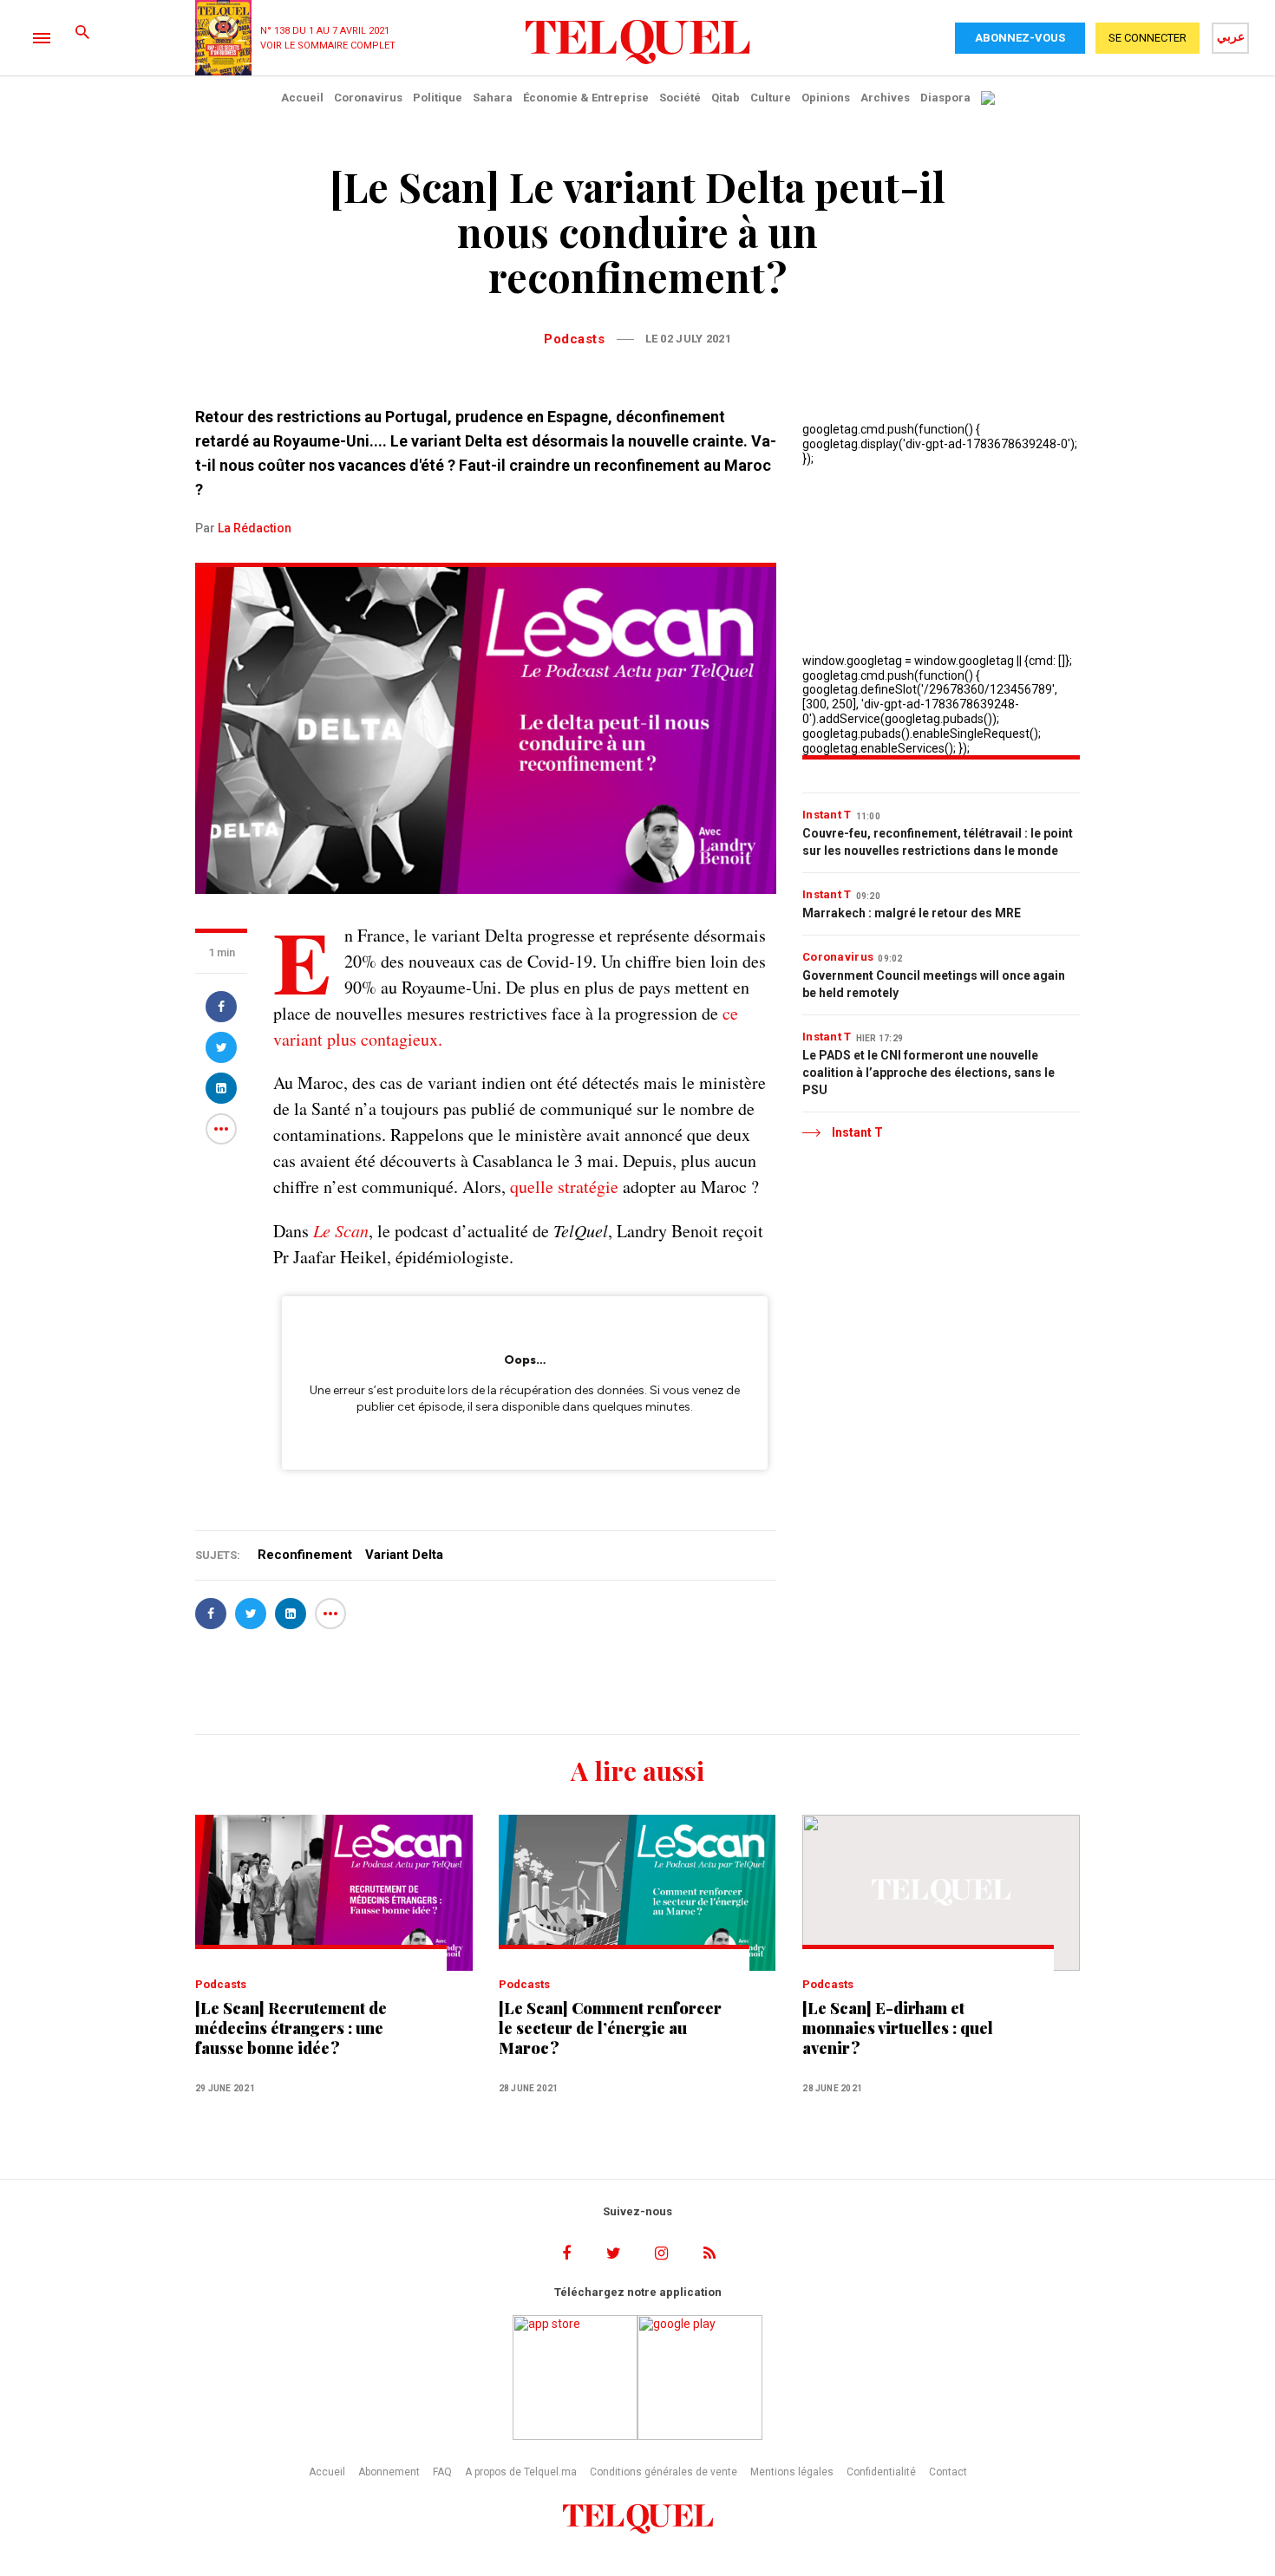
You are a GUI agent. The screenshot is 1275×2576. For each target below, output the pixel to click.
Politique (438, 98)
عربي (1231, 36)
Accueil (302, 98)
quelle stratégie (564, 1187)
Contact (948, 2472)
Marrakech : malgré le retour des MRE (912, 913)
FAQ (442, 2472)
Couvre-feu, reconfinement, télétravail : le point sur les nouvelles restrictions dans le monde (938, 842)
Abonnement (389, 2472)
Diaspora (945, 98)
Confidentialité (881, 2472)
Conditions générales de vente (664, 2472)
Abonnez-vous (1020, 38)
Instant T (827, 815)
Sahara (493, 98)
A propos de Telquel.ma (521, 2472)
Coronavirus (368, 98)
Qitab (726, 98)
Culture (771, 98)
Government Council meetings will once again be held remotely (934, 984)
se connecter (1147, 38)
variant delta (404, 1555)
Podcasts (575, 339)
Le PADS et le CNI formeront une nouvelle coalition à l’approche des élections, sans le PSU (928, 1073)
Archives (885, 98)
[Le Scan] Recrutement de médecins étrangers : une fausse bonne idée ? (291, 2028)
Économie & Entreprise (586, 98)
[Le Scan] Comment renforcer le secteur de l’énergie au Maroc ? (610, 2028)
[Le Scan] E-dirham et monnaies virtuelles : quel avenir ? (898, 2028)
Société (680, 98)
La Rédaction (255, 528)
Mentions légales (792, 2472)
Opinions (826, 98)
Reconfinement (305, 1555)
